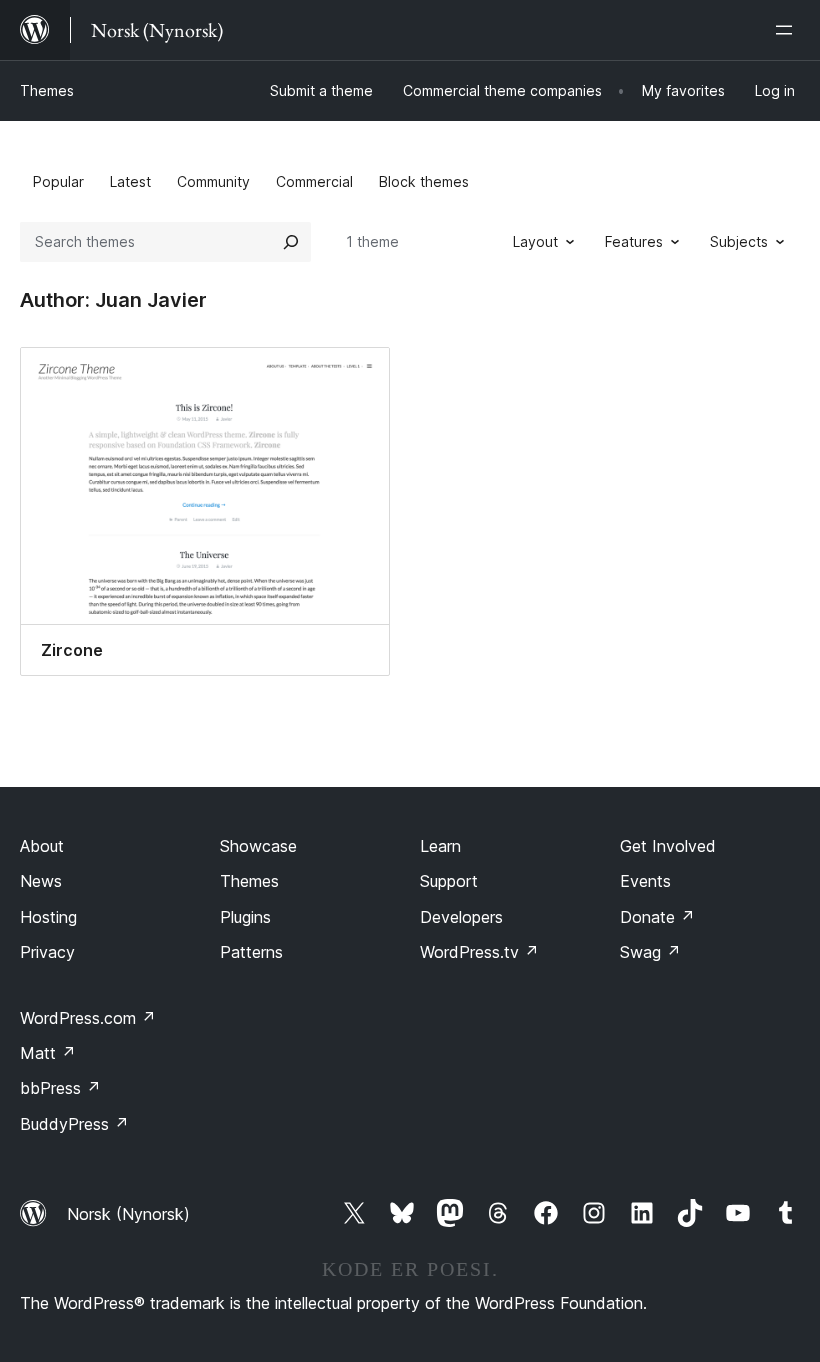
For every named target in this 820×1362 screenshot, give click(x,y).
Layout (535, 241)
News (41, 881)
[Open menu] (788, 30)
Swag (650, 952)
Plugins (245, 917)
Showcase (258, 846)
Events (645, 881)
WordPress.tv (479, 952)
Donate (657, 917)
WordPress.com (88, 1018)
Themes (47, 90)
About (42, 846)
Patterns (251, 952)
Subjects (739, 241)
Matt (48, 1053)
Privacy (47, 952)
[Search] (291, 242)
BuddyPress (74, 1124)
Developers (461, 917)
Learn (440, 846)
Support (449, 881)
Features (634, 241)
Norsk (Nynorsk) (128, 1214)
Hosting (48, 917)
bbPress (60, 1088)
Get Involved (668, 846)
